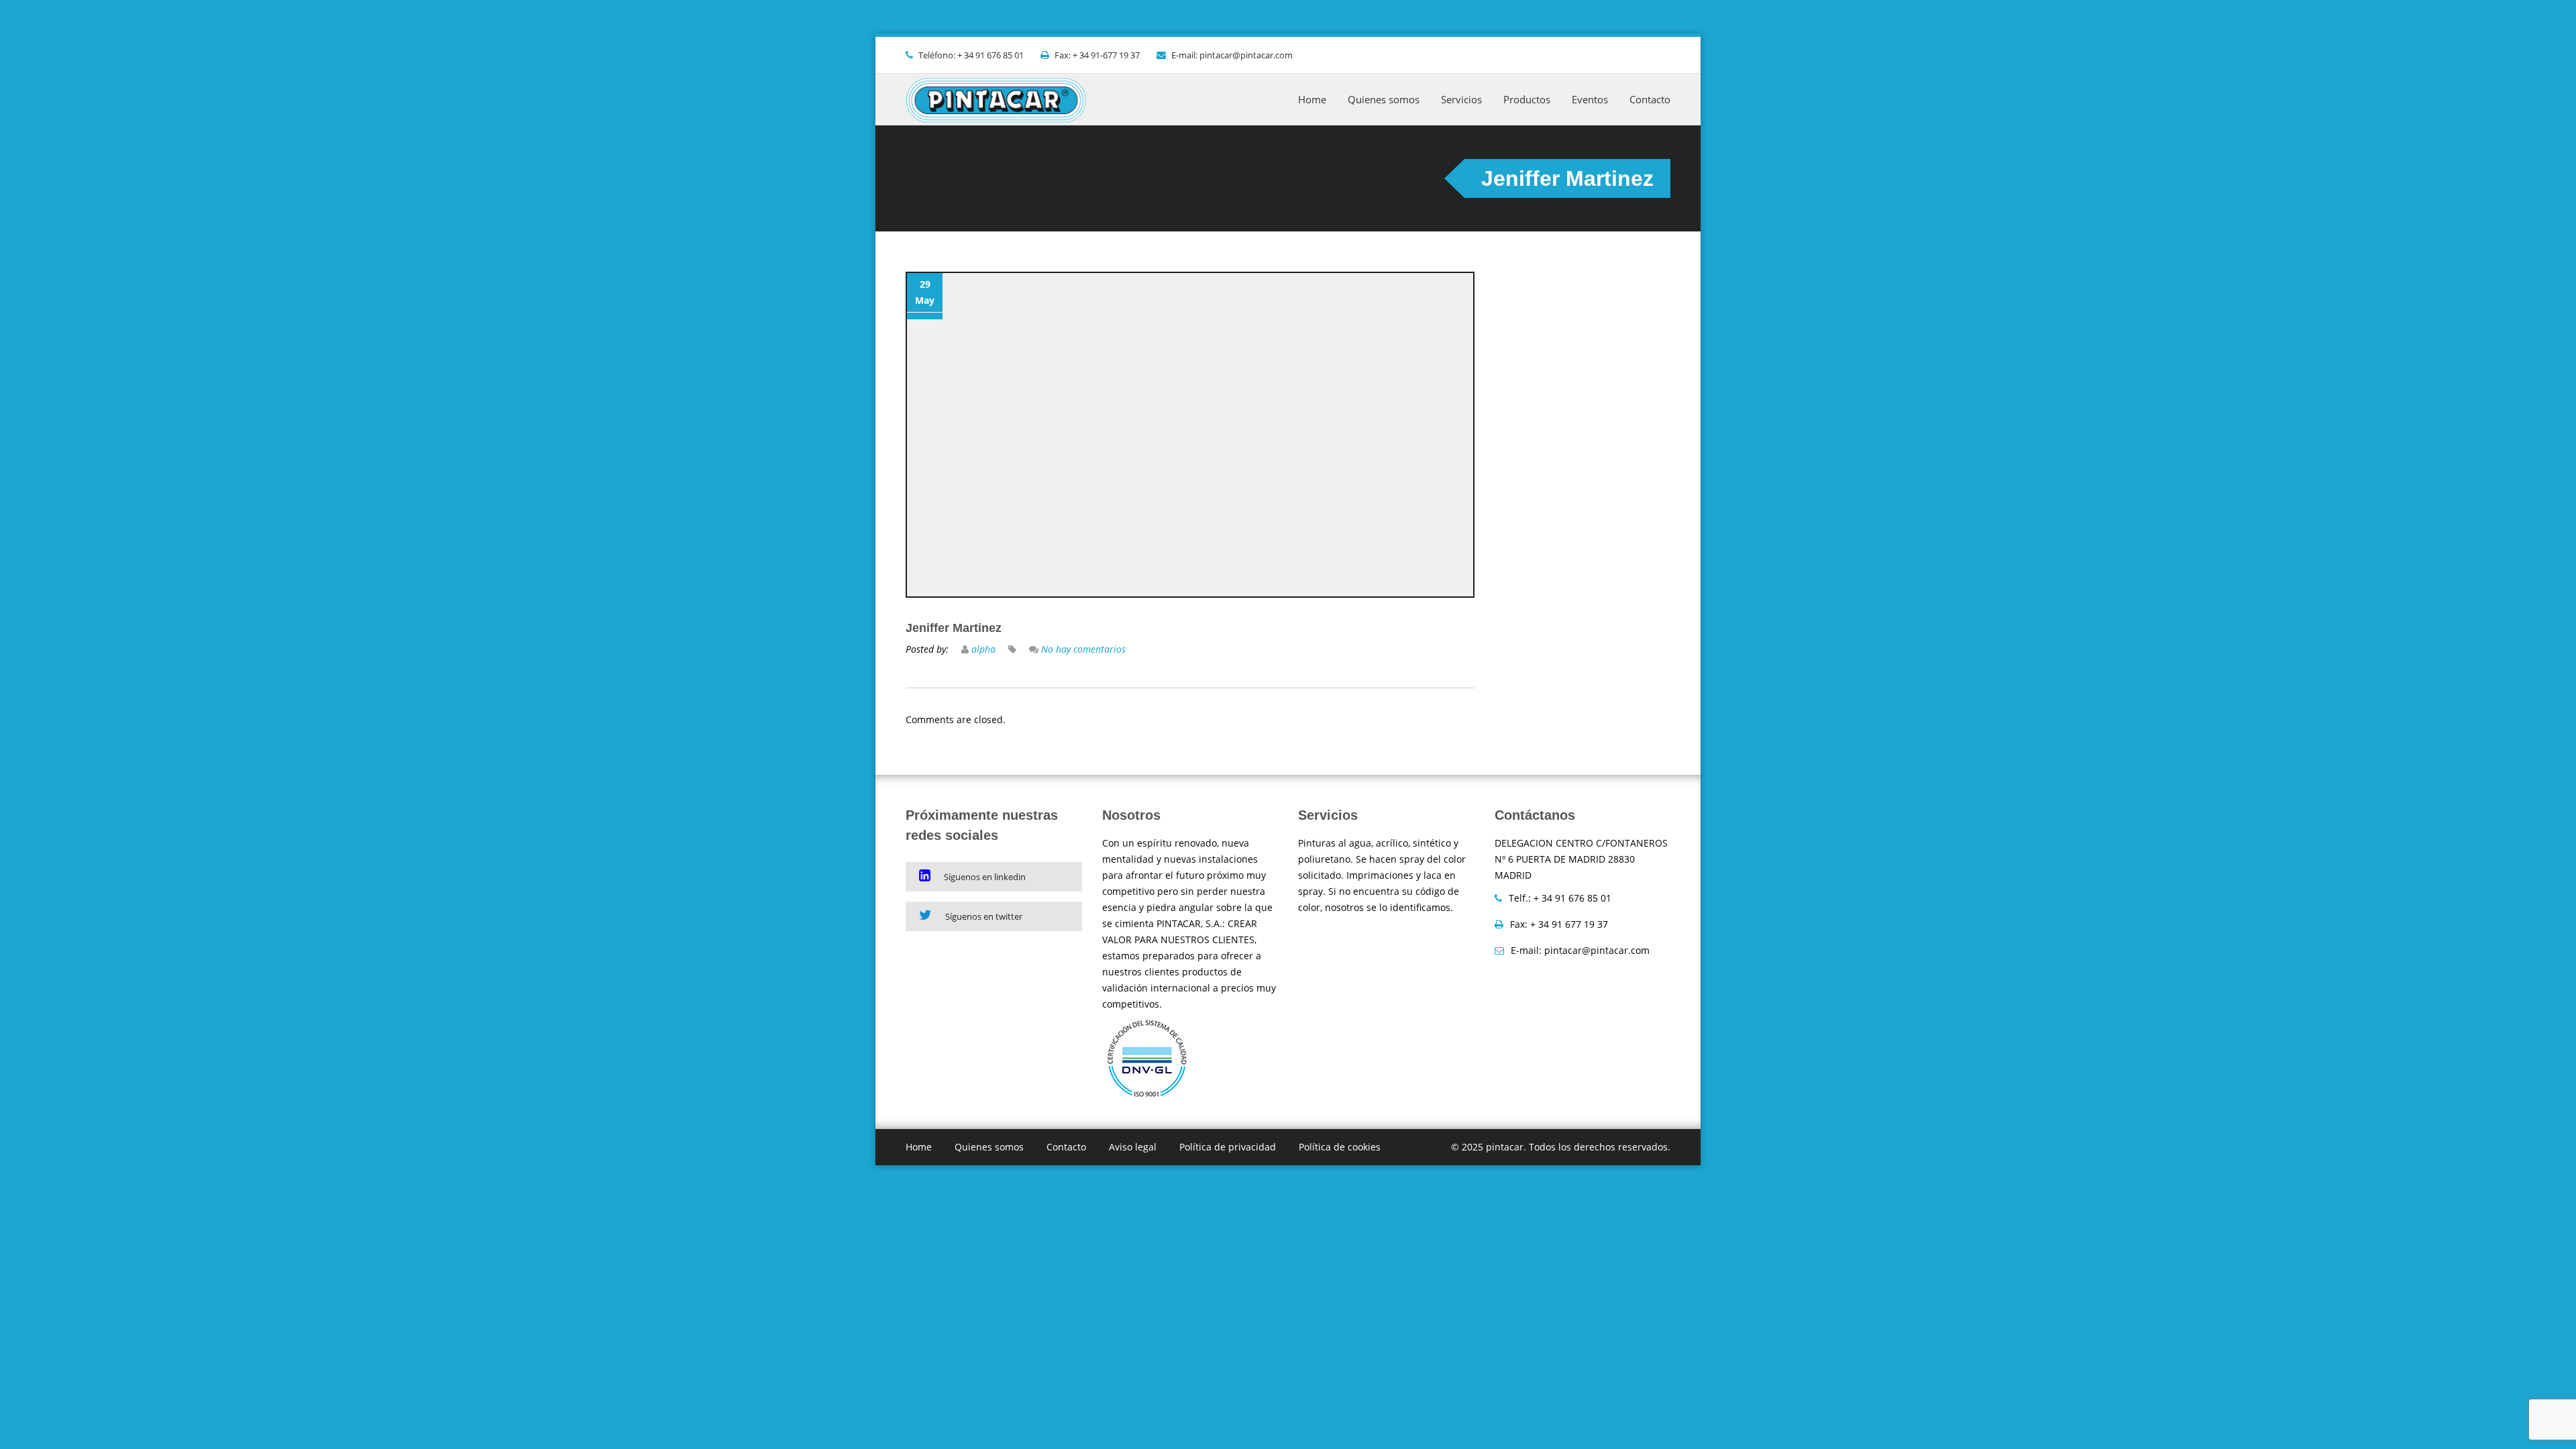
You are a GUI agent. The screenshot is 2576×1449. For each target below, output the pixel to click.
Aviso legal (1133, 1147)
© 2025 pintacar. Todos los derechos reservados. (1561, 1147)
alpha (983, 649)
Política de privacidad (1228, 1147)
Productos (1527, 99)
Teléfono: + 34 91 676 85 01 (971, 55)
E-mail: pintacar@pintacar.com (1232, 55)
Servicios (1461, 99)
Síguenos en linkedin (985, 877)
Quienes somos (1384, 99)
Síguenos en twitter (984, 916)
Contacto (1650, 99)
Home (1312, 99)
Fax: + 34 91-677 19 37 (1097, 55)
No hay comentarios (1083, 649)
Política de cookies (1340, 1147)
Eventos (1590, 99)
